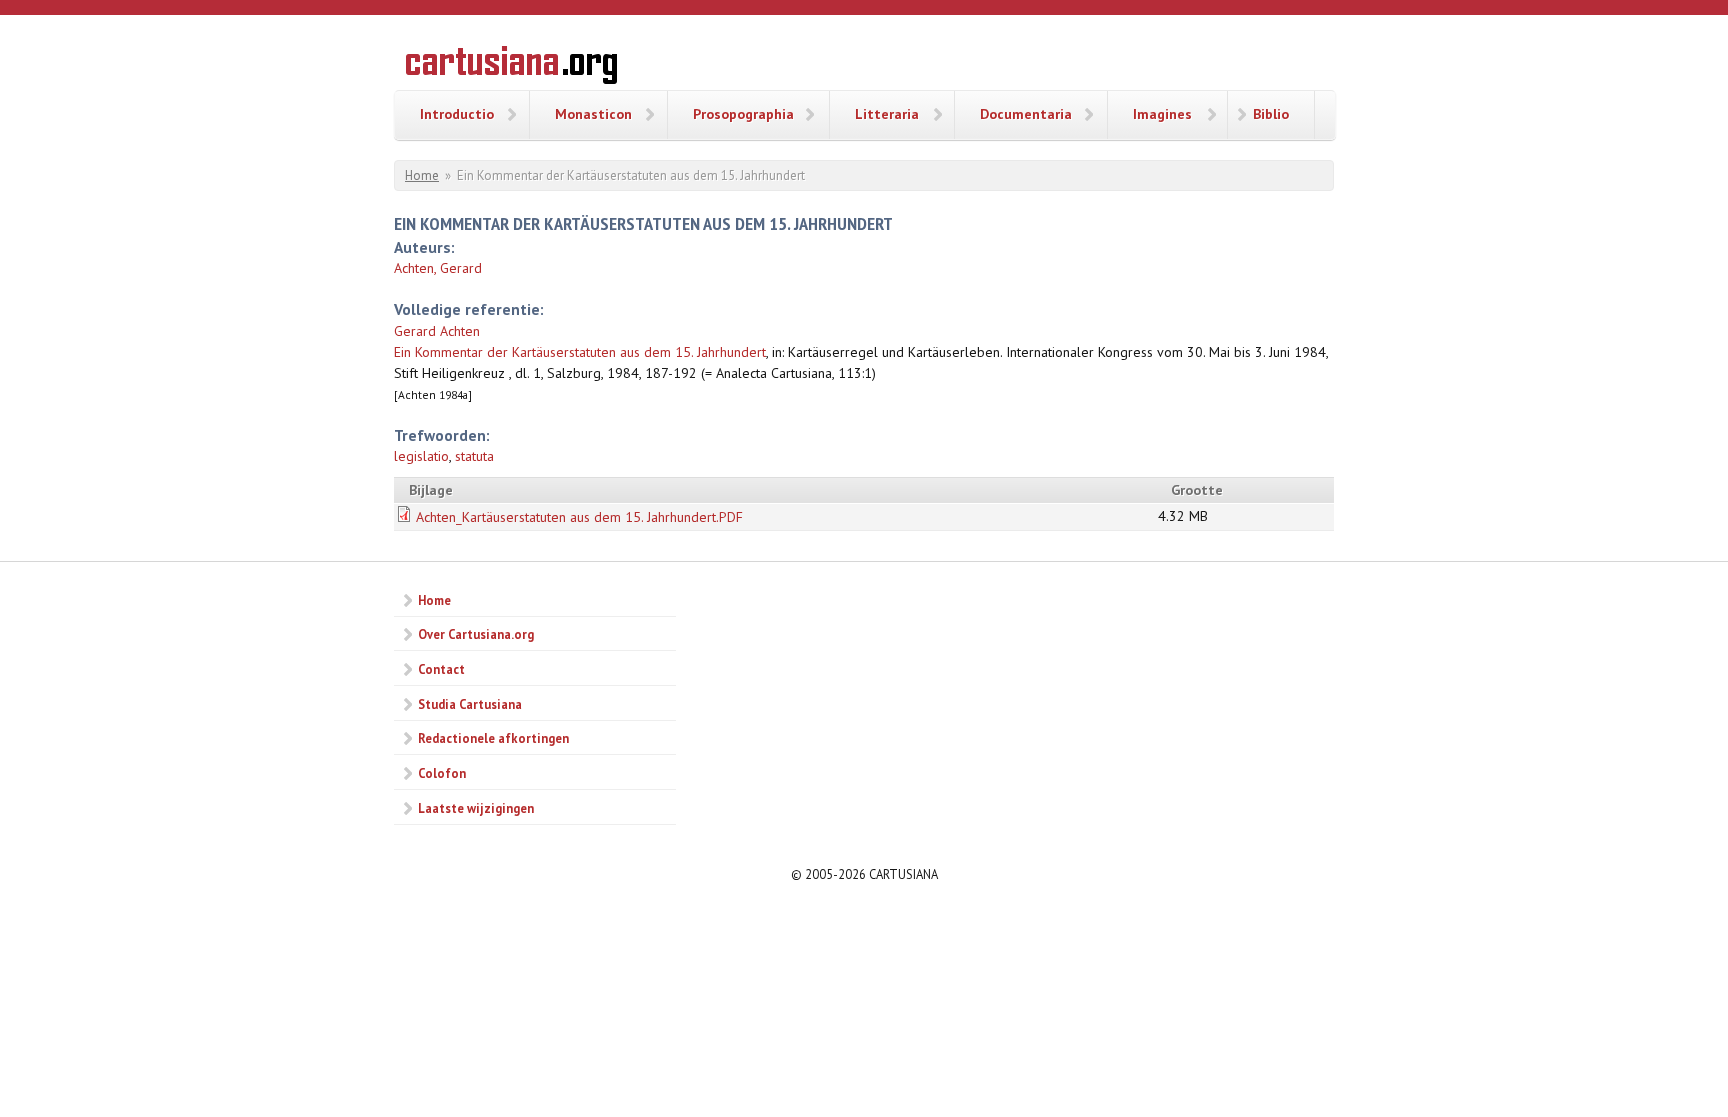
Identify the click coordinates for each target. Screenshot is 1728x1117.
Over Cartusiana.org (476, 634)
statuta (474, 456)
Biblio (1271, 114)
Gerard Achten (437, 331)
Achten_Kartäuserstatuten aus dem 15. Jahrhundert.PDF (579, 517)
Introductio (457, 114)
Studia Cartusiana (470, 704)
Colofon (442, 773)
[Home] (511, 68)
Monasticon (593, 114)
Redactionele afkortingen (493, 738)
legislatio (421, 456)
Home (422, 175)
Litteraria (887, 114)
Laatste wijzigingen (476, 808)
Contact (441, 669)
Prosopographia (743, 114)
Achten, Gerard (438, 268)
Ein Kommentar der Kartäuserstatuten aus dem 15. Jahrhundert (580, 352)
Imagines (1162, 114)
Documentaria (1026, 114)
